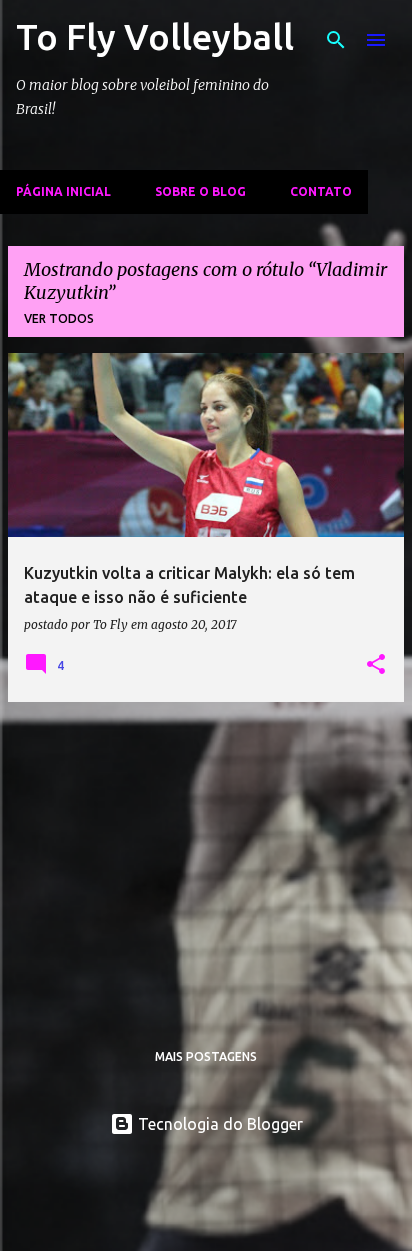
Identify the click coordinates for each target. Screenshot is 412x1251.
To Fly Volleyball (155, 36)
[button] (376, 665)
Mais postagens (206, 1056)
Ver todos (59, 318)
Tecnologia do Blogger (218, 1124)
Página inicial (63, 191)
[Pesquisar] (336, 40)
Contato (321, 191)
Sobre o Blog (200, 191)
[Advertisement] (206, 858)
